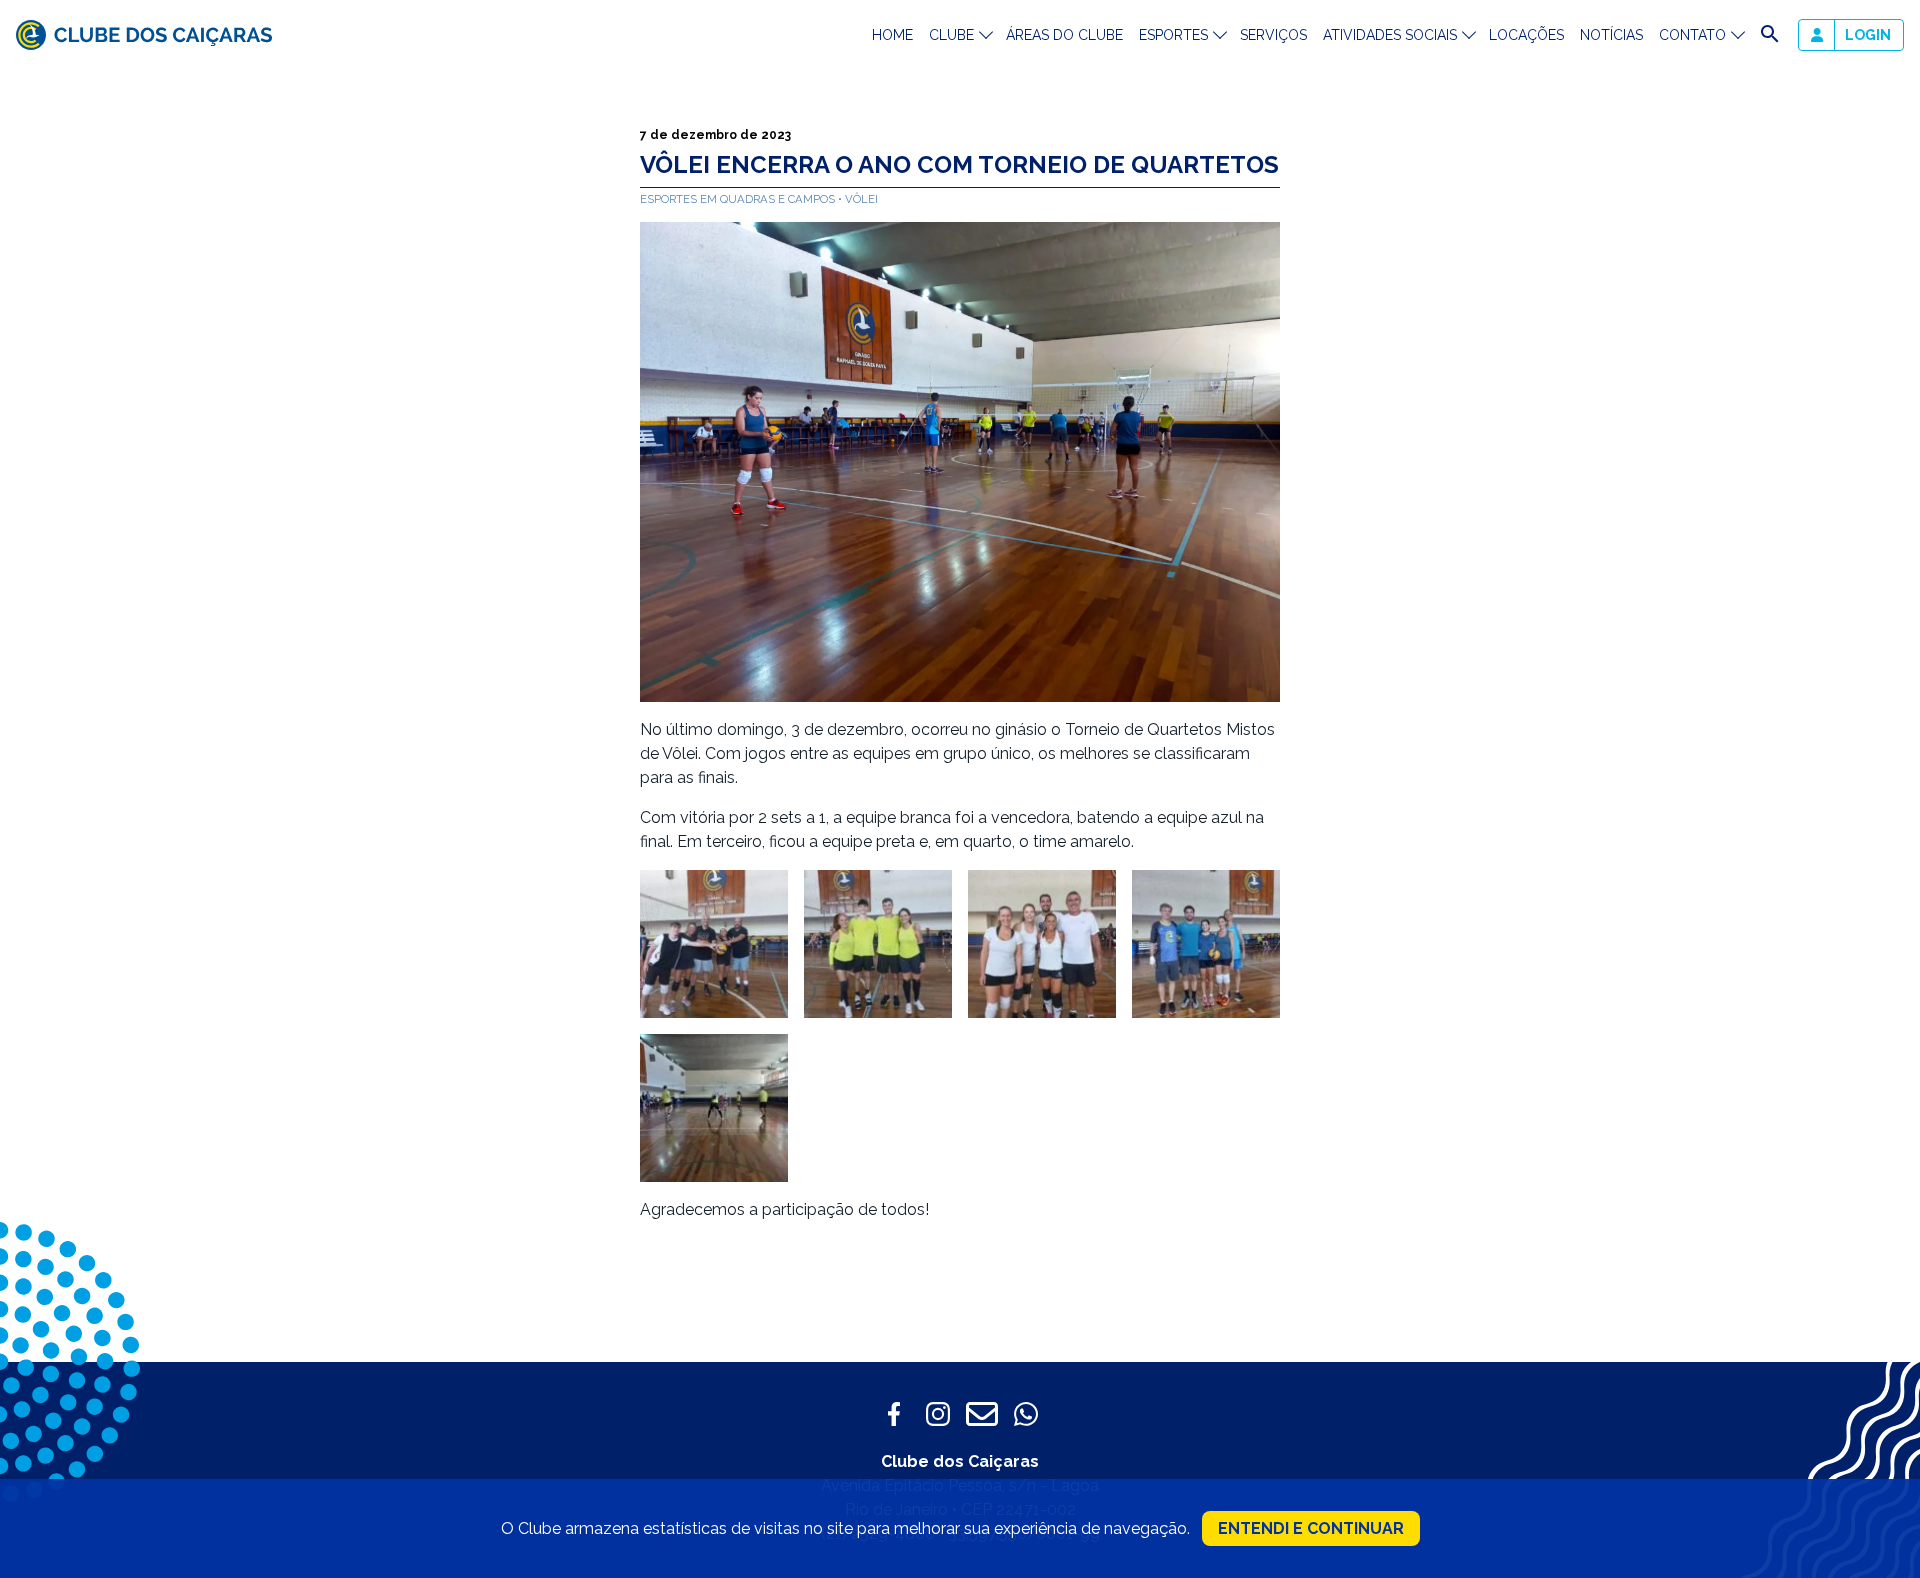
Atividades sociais (1390, 35)
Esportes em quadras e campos (739, 199)
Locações (1526, 35)
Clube (951, 35)
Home (892, 35)
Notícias (1611, 35)
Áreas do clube (1064, 35)
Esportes (1173, 35)
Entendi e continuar (1311, 1528)
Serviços (1273, 35)
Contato (1692, 35)
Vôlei (861, 199)
